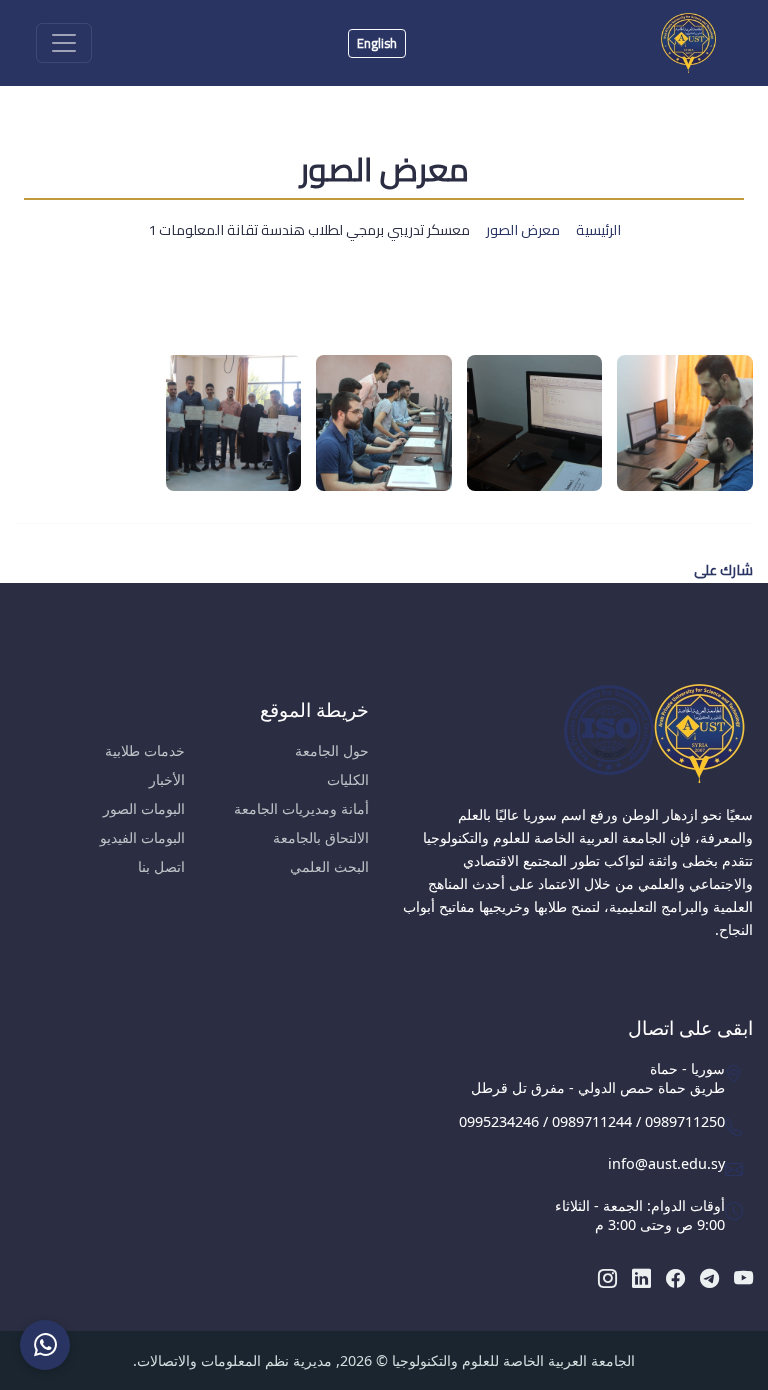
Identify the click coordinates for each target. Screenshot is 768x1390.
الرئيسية (598, 229)
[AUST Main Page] (576, 733)
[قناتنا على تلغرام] (709, 1277)
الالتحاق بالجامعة (321, 837)
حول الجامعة (332, 750)
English (377, 43)
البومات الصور (144, 808)
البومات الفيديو (142, 837)
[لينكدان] (641, 1277)
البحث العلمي (329, 866)
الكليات (348, 779)
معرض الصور (523, 229)
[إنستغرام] (607, 1277)
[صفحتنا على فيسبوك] (675, 1277)
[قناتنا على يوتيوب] (743, 1277)
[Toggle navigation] (64, 43)
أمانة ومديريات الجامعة (301, 808)
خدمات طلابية (145, 750)
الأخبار (167, 779)
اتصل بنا (161, 866)
